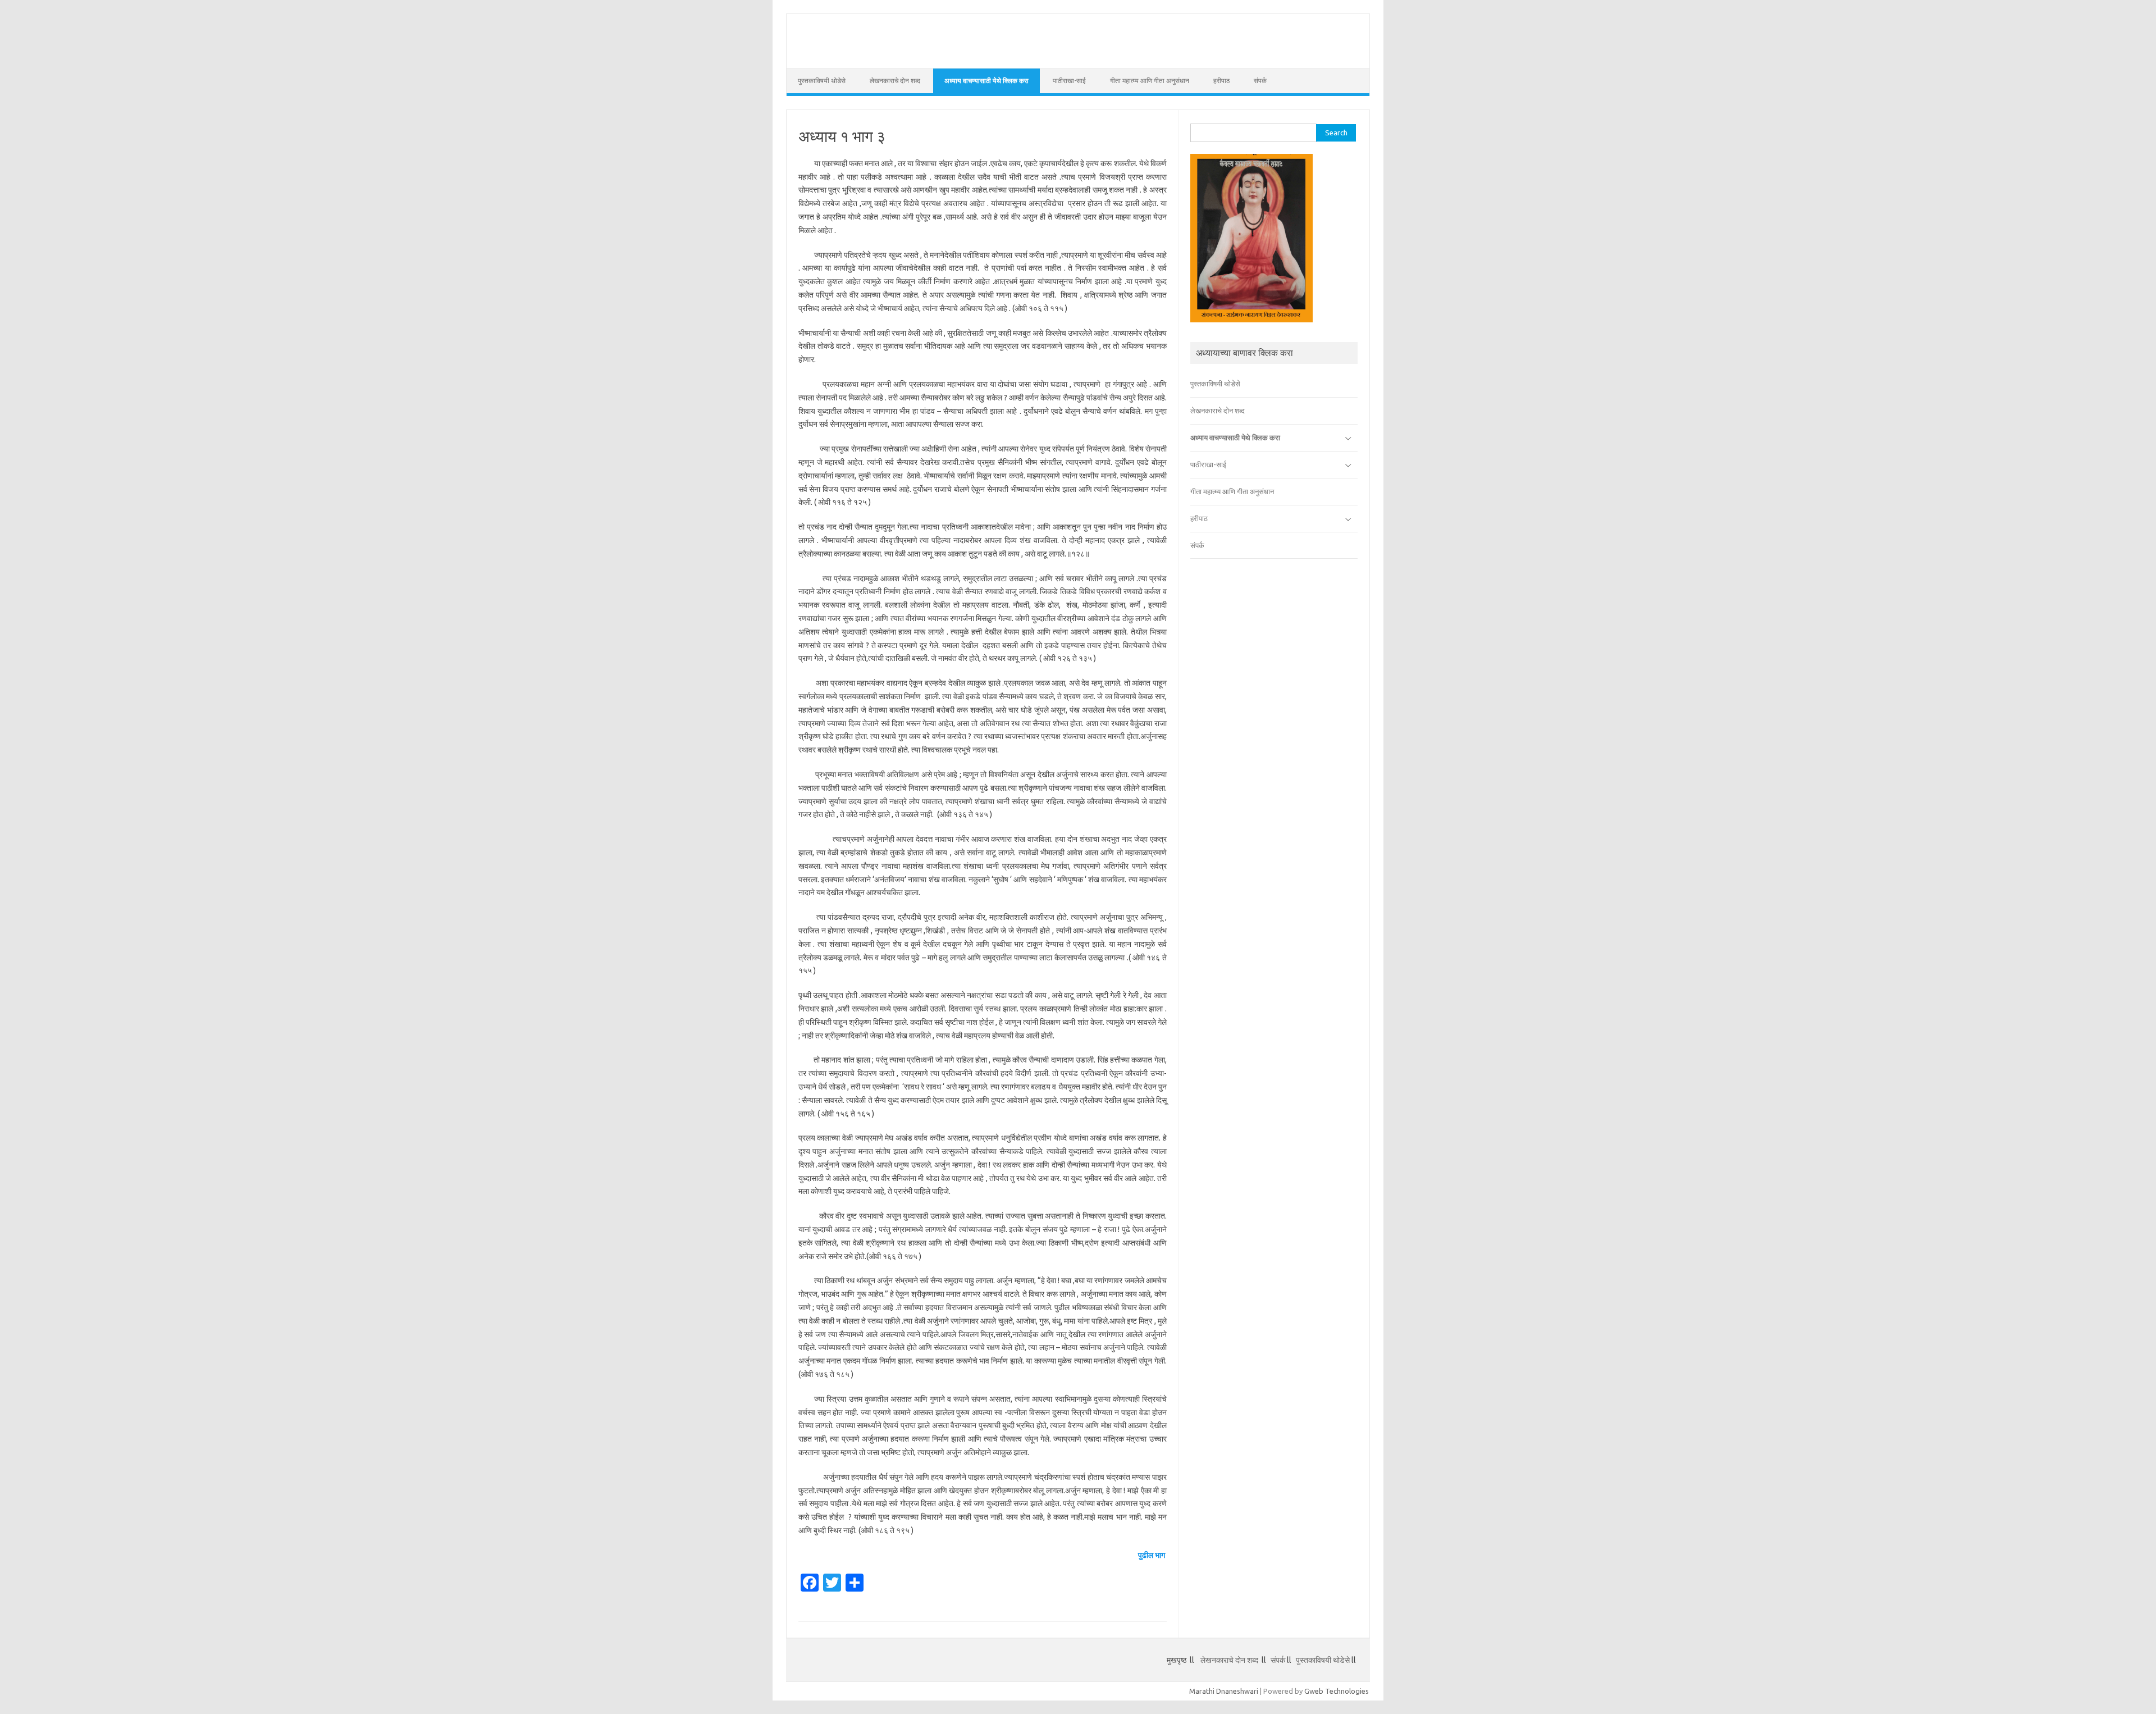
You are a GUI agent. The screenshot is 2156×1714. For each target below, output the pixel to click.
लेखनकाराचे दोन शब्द (895, 81)
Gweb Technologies (1337, 1691)
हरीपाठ (1221, 81)
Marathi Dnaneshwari (1224, 1691)
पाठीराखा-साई (1069, 81)
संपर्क (1260, 81)
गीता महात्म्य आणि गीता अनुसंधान (1150, 81)
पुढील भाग (1152, 1555)
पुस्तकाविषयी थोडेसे (822, 81)
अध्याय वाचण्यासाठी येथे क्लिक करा (986, 81)
